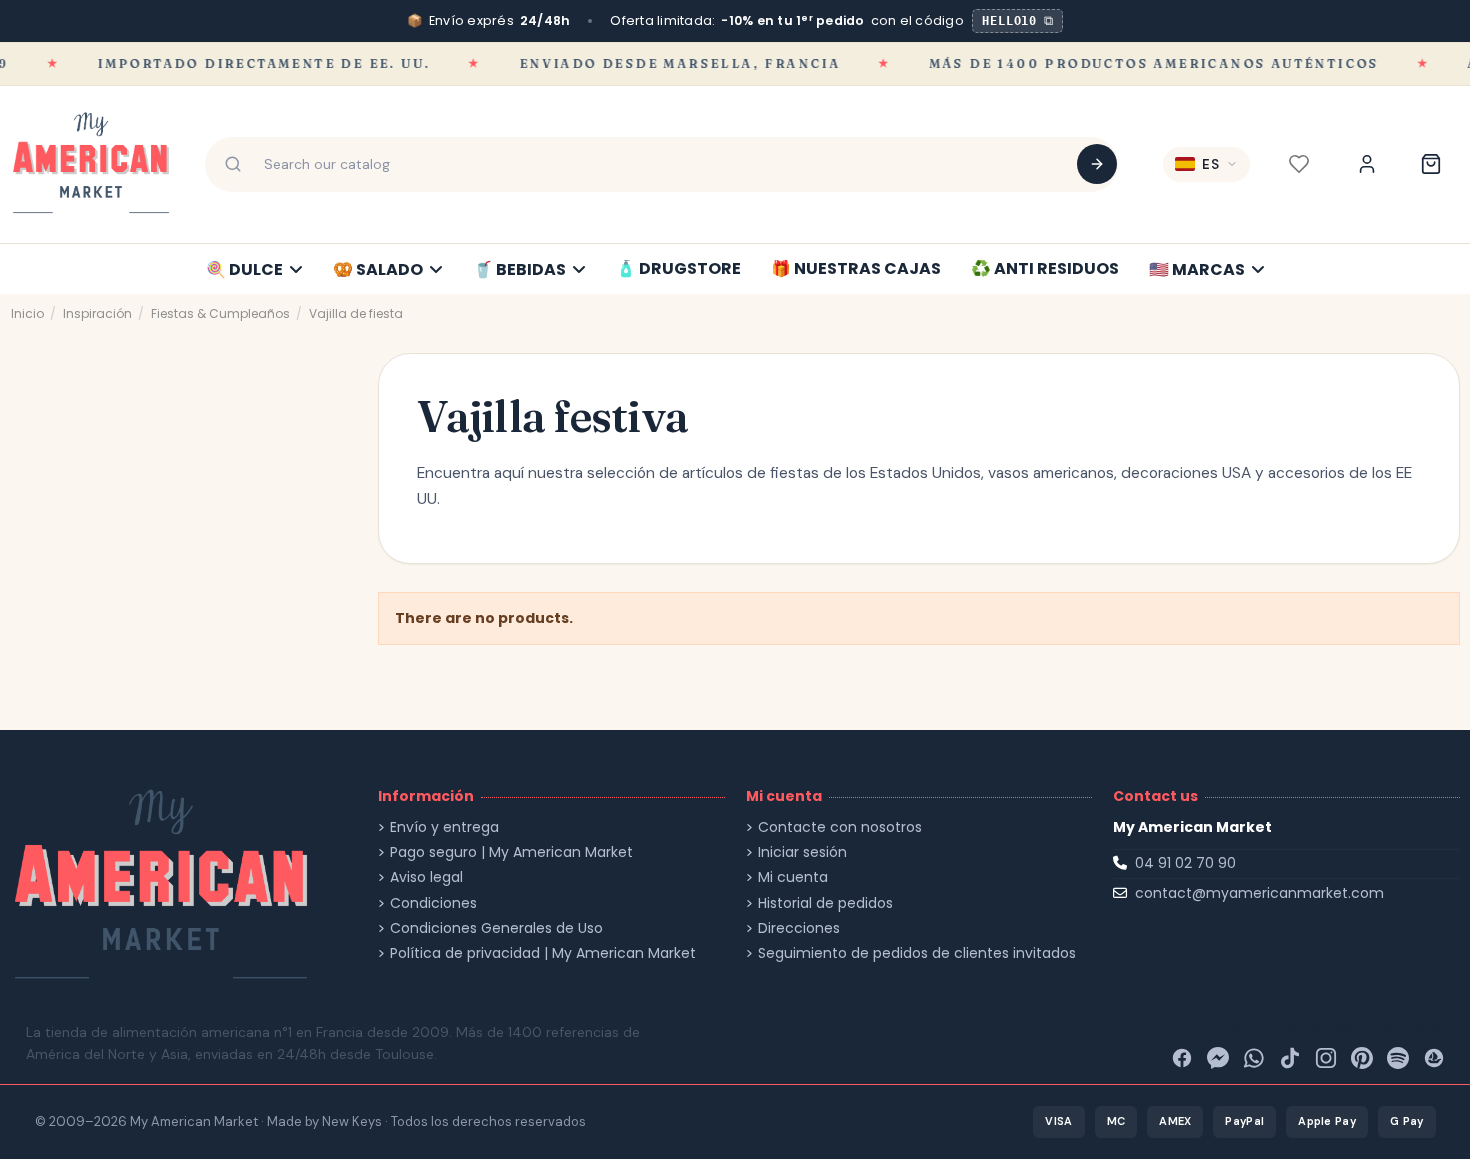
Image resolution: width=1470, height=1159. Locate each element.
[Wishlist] (1299, 164)
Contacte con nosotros (840, 827)
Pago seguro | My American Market (511, 852)
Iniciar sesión (802, 852)
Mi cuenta (793, 877)
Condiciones (433, 903)
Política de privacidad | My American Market (543, 953)
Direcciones (799, 928)
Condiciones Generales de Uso (496, 928)
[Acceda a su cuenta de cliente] (1367, 164)
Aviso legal (426, 877)
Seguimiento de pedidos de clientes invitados (917, 953)
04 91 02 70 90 (1185, 863)
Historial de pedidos (825, 903)
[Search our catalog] (1097, 164)
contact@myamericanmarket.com (1259, 893)
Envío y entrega (444, 827)
